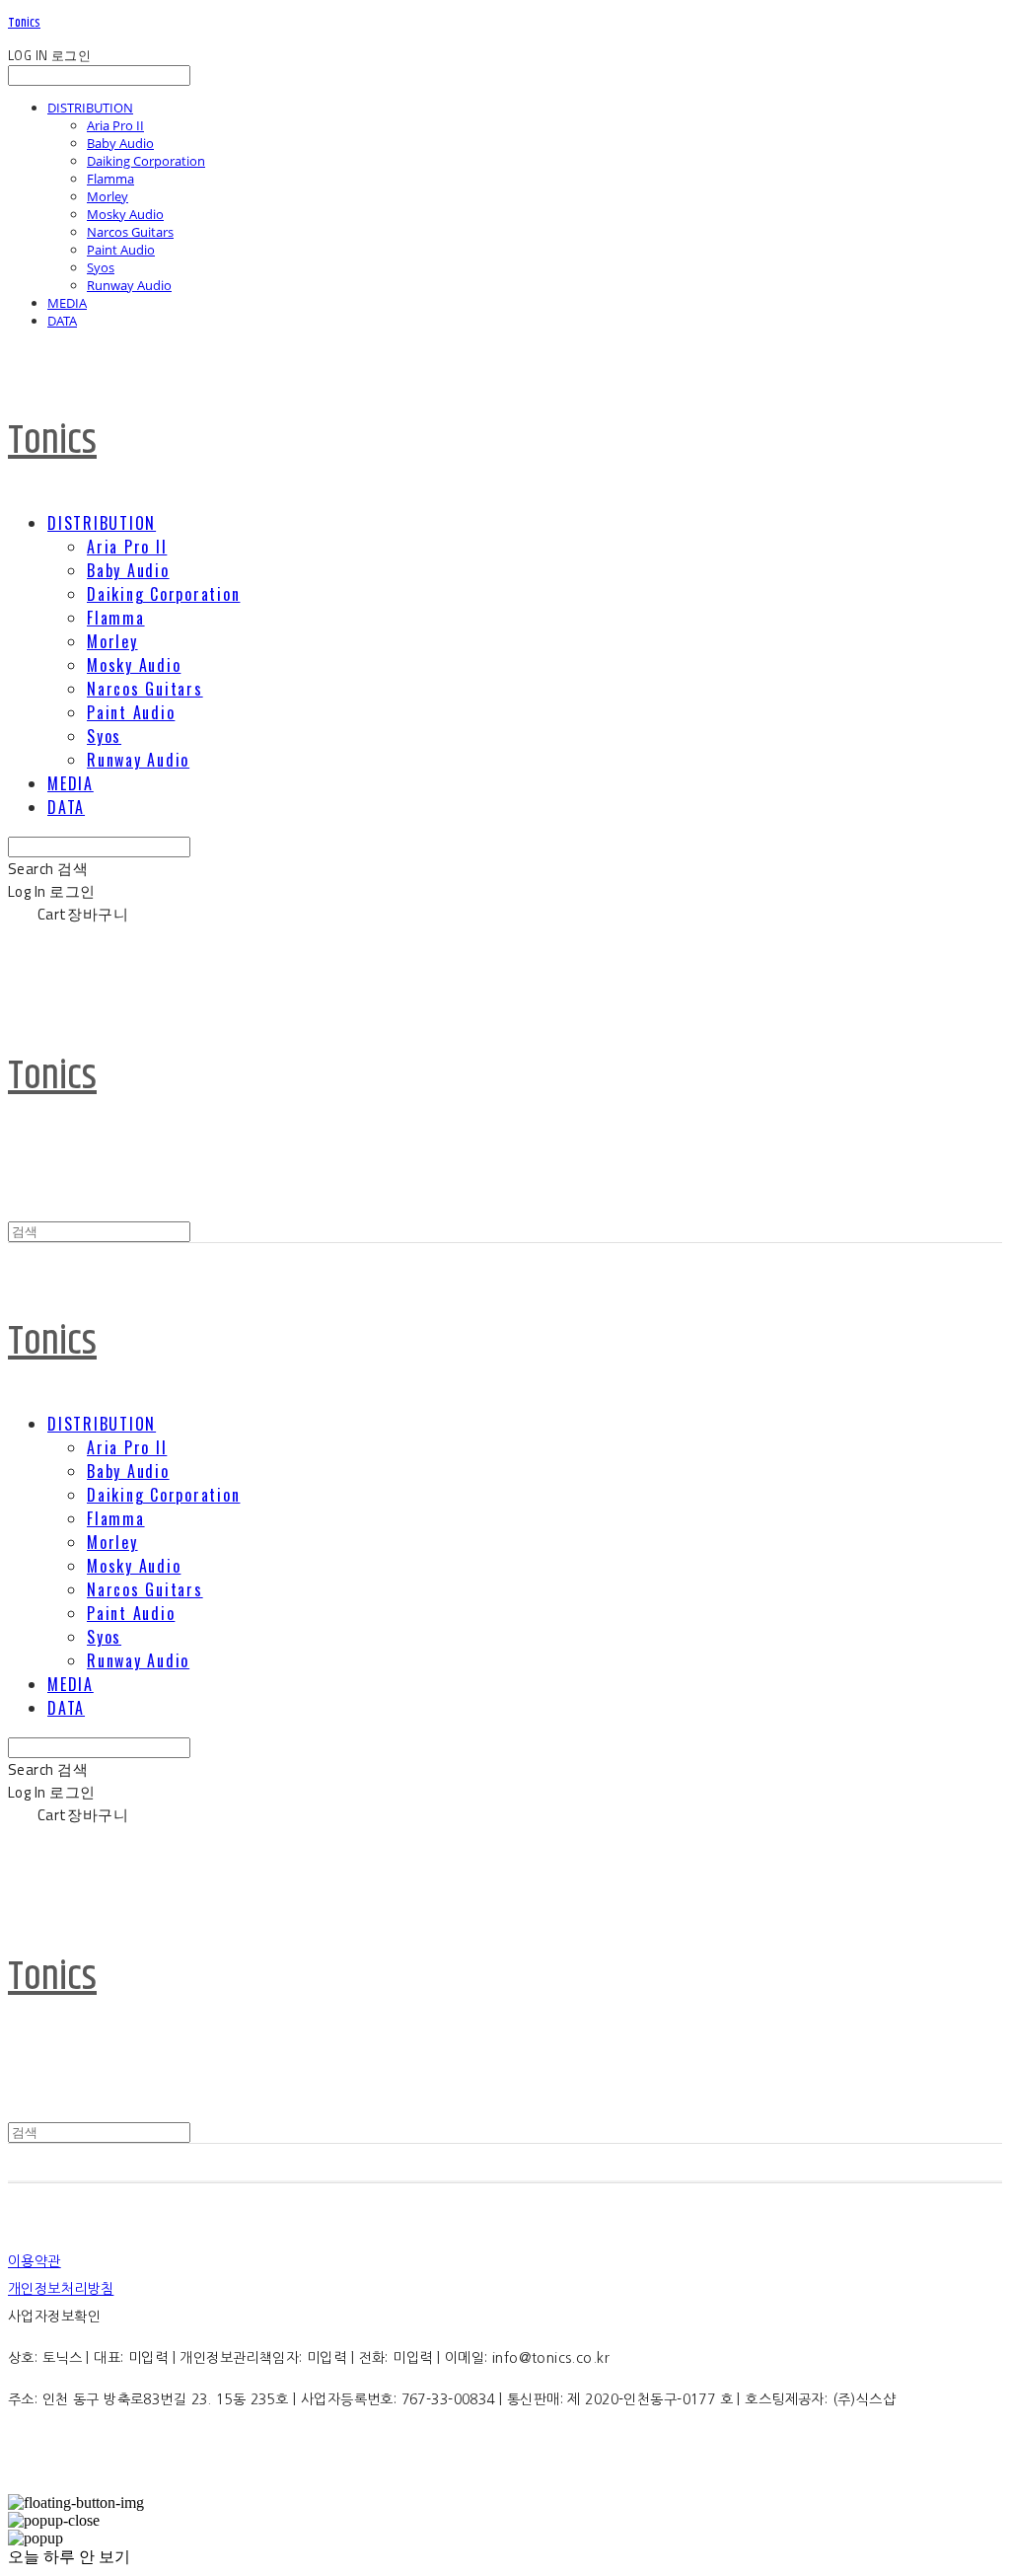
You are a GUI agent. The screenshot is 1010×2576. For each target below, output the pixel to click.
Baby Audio (120, 143)
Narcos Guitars (130, 232)
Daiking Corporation (146, 161)
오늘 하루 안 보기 (69, 2557)
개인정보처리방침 (61, 2289)
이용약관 (35, 2261)
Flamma (110, 179)
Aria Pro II (115, 125)
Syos (101, 267)
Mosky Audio (125, 214)
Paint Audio (121, 250)
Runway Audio (129, 285)
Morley (108, 196)
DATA (62, 321)
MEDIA (67, 303)
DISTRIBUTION (90, 108)
